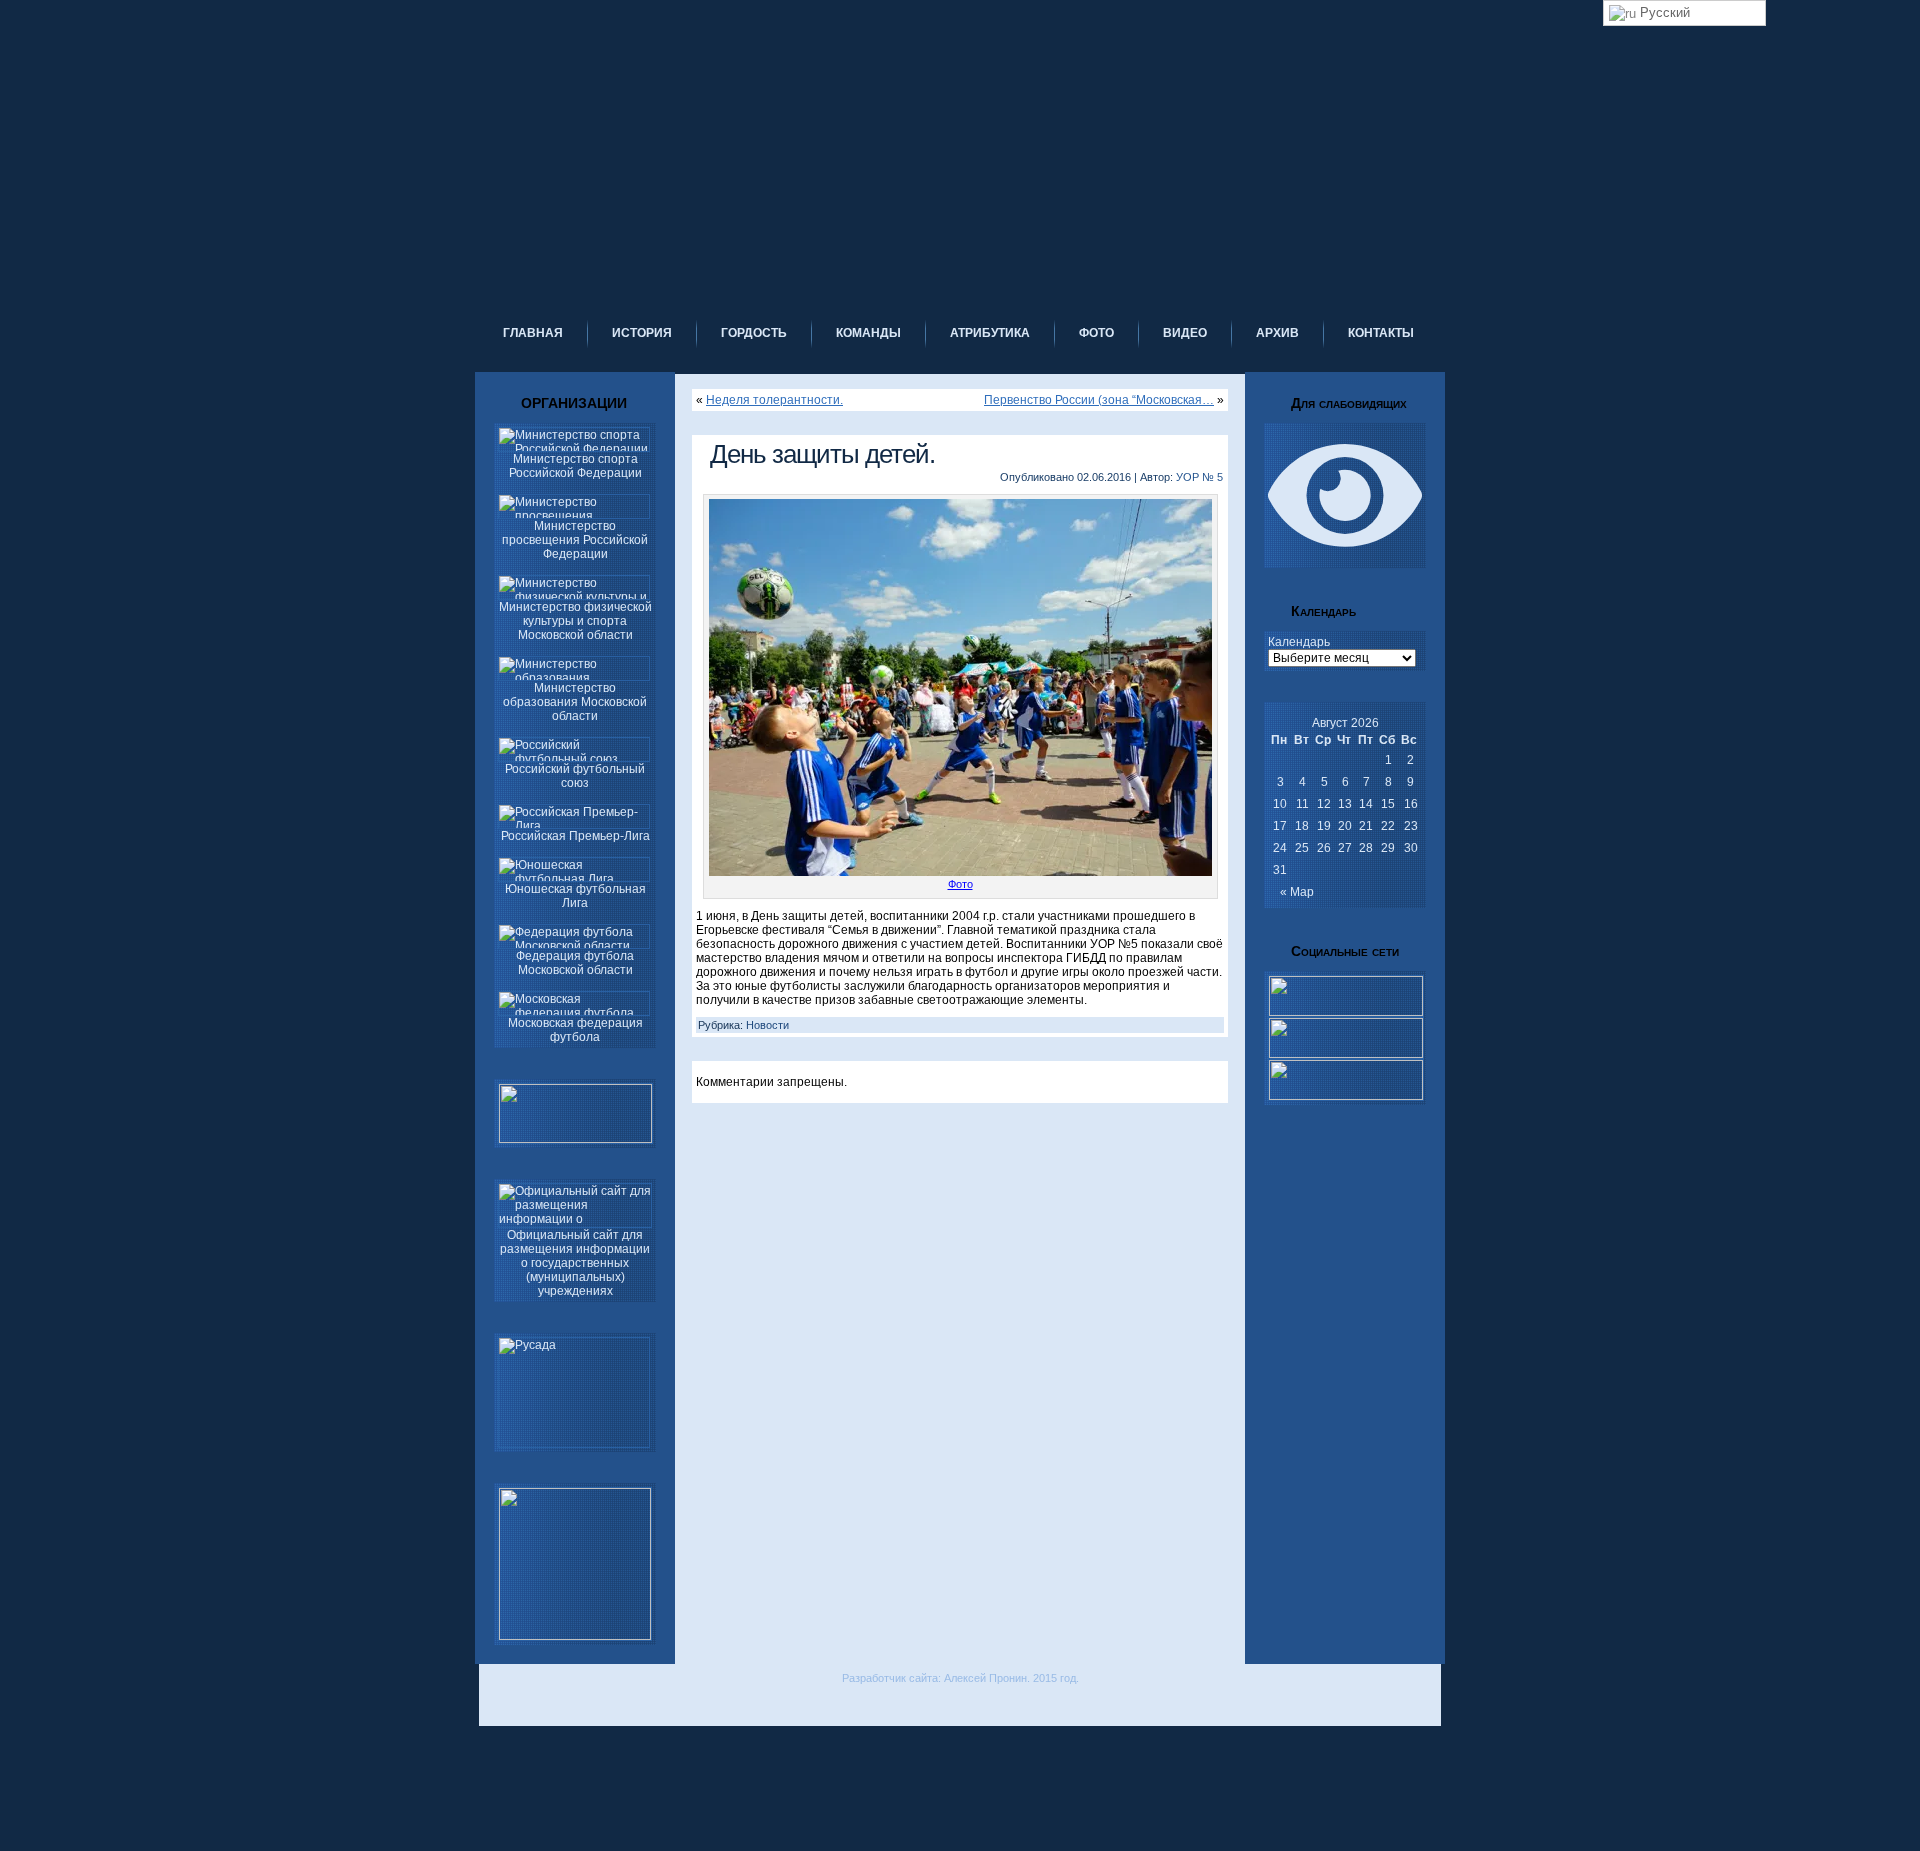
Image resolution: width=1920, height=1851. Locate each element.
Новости (767, 1025)
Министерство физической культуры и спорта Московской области (575, 621)
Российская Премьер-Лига (575, 836)
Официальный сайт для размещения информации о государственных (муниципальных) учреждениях (575, 1263)
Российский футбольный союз (575, 776)
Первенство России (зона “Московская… (1099, 400)
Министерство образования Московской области (575, 702)
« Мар (1297, 892)
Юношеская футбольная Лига (575, 896)
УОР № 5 (1199, 477)
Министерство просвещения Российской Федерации (575, 540)
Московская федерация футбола (575, 1030)
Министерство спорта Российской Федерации (575, 466)
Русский (1663, 12)
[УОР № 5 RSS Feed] (493, 1706)
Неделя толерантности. (774, 400)
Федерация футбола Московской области (575, 963)
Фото (960, 884)
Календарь (1299, 642)
